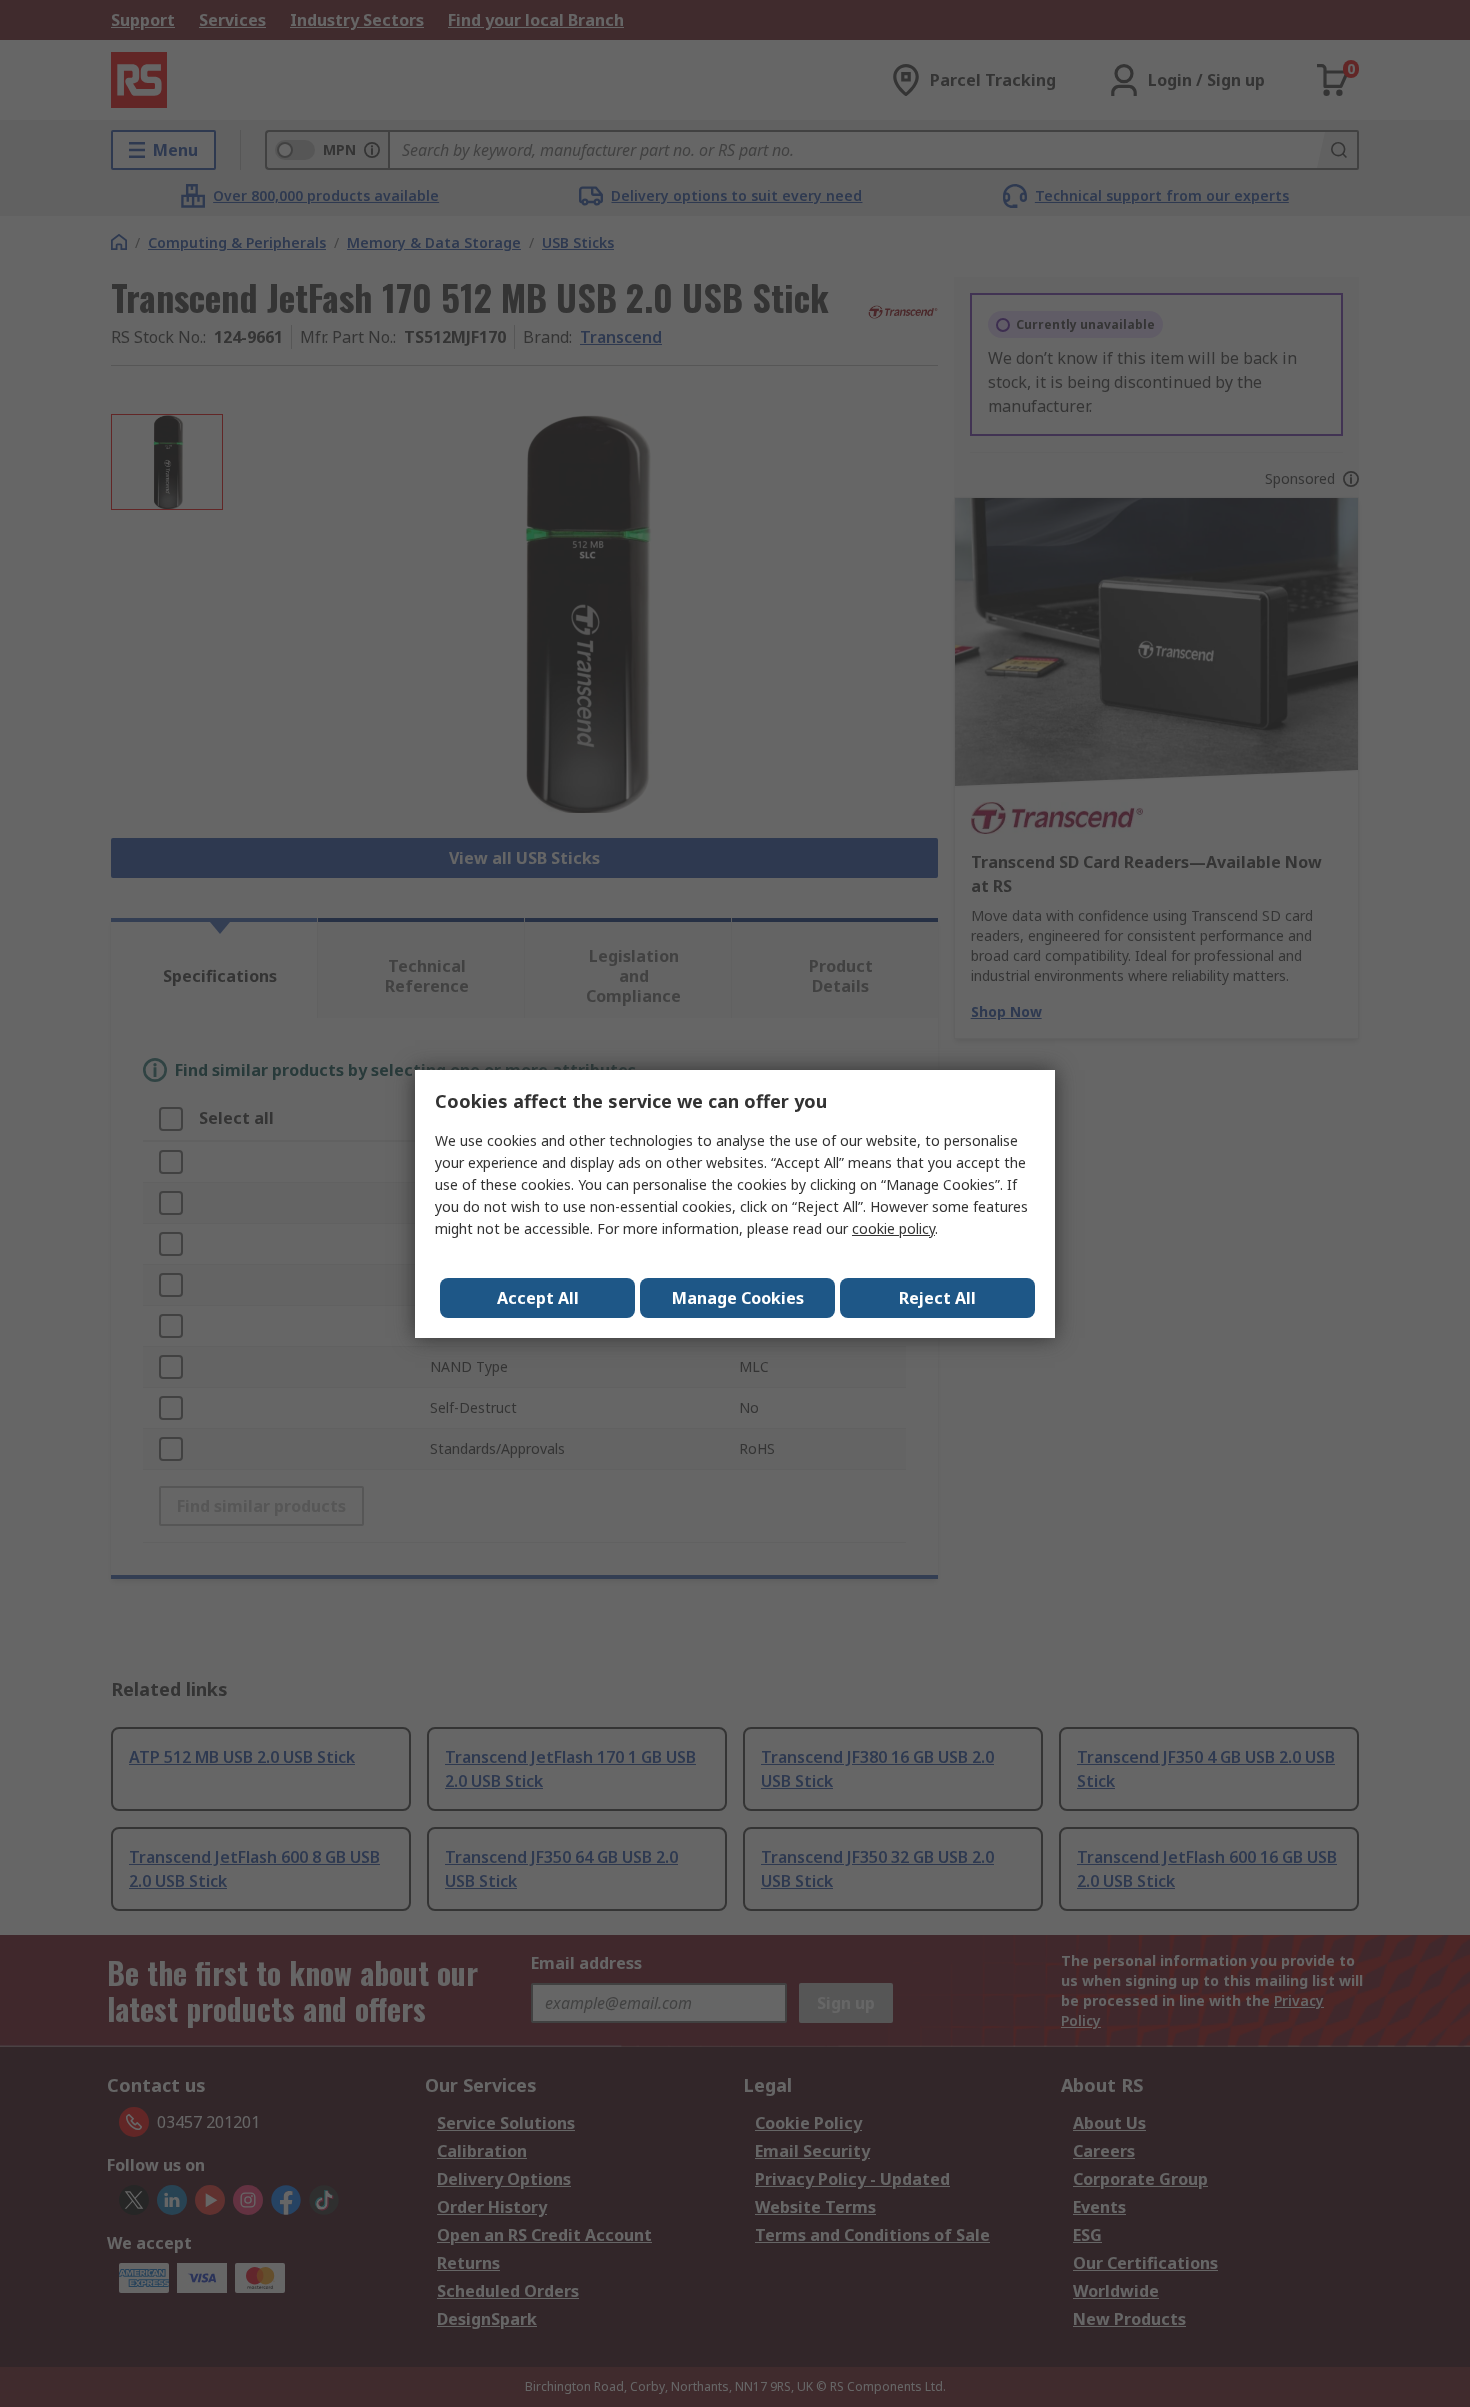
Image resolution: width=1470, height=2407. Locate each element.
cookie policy (893, 1228)
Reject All (937, 1298)
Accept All (538, 1298)
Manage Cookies (738, 1298)
